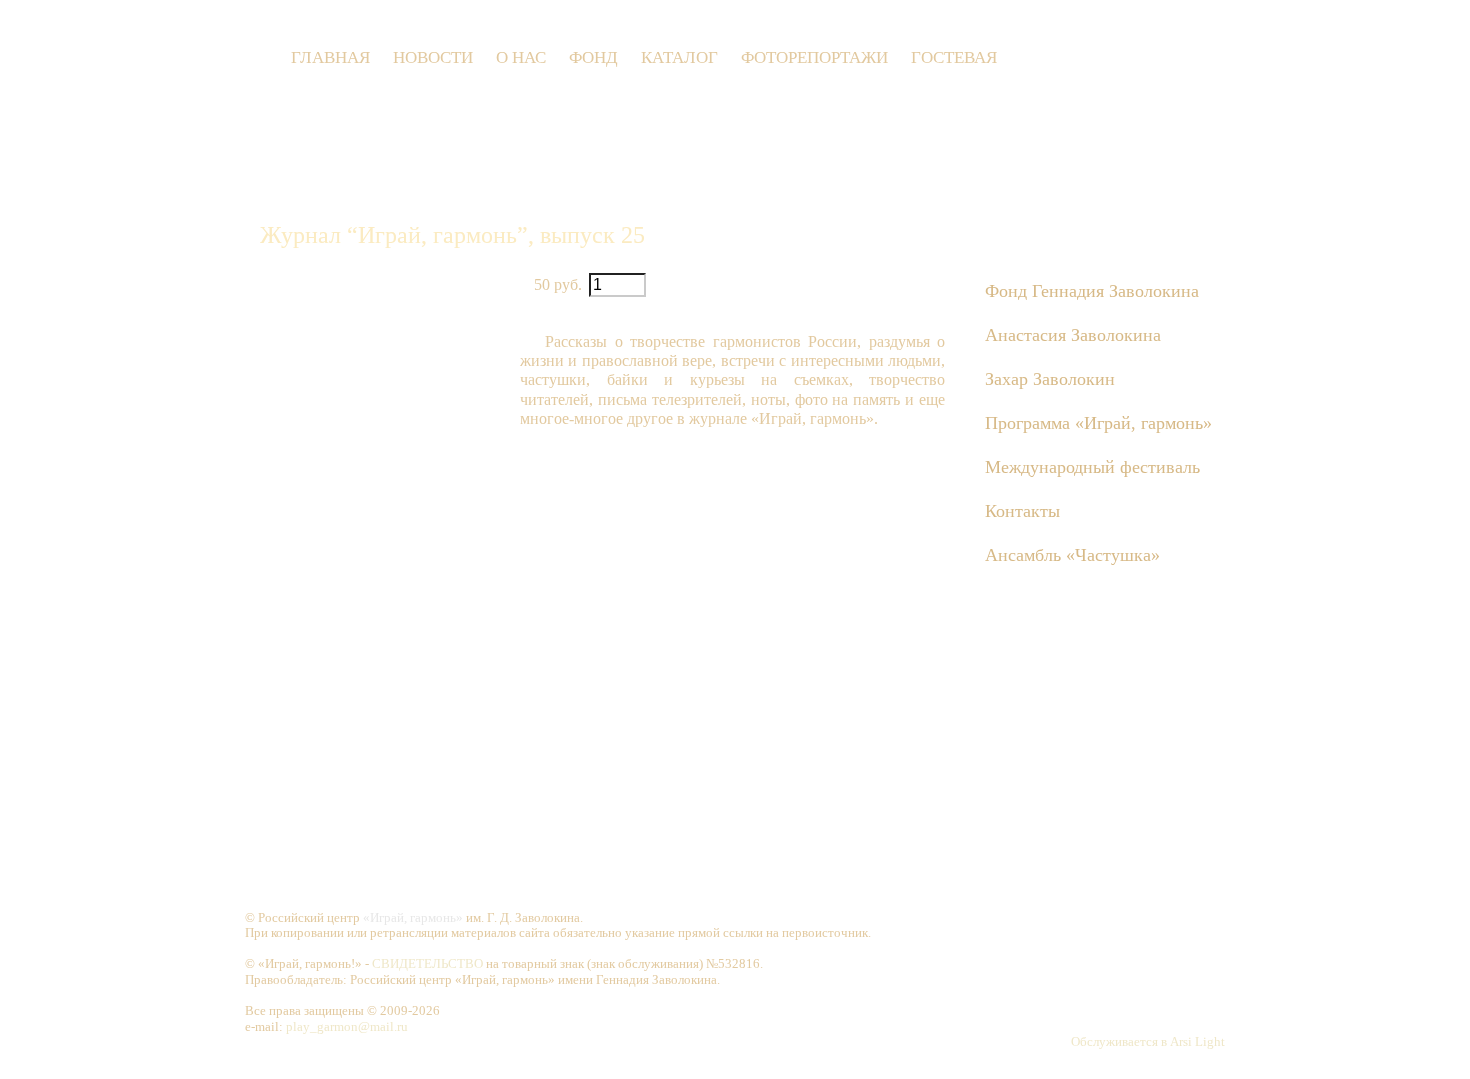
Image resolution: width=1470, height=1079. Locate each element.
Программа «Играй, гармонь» (1098, 423)
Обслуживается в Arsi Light (1148, 1041)
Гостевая (954, 57)
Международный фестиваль (1092, 467)
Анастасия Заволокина (1073, 335)
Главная (330, 57)
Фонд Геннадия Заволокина (1092, 291)
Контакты (1022, 511)
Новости (433, 57)
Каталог (679, 57)
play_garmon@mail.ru (347, 1026)
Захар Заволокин (1050, 379)
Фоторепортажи (814, 57)
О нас (521, 57)
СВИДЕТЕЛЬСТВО (427, 963)
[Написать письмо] (1090, 57)
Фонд (593, 57)
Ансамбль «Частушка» (1072, 555)
